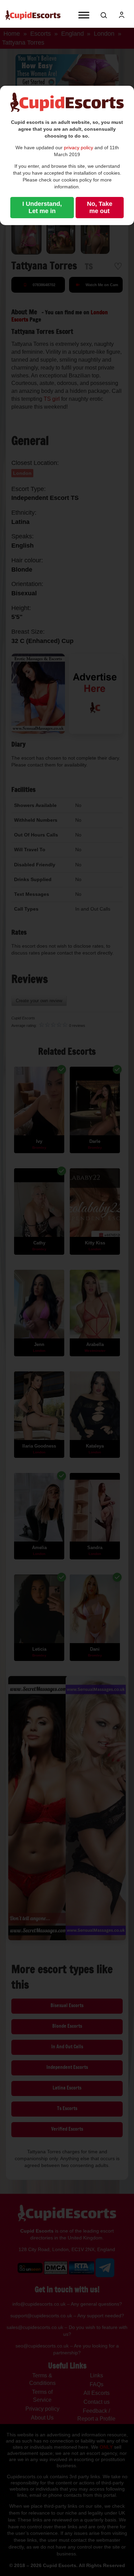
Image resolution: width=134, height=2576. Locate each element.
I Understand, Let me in (42, 207)
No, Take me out (100, 207)
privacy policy (79, 148)
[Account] (122, 15)
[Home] (33, 15)
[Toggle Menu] (84, 15)
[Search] (104, 15)
